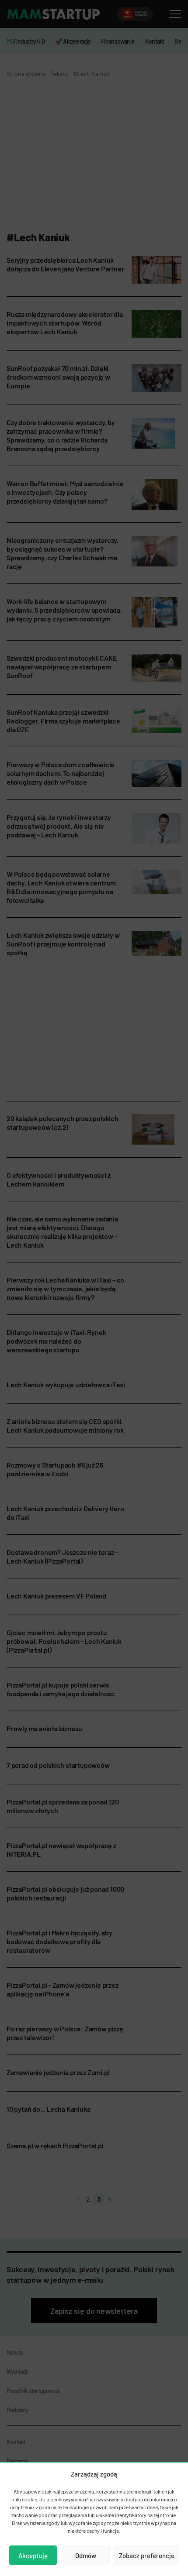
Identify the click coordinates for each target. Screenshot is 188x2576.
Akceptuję (33, 2555)
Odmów (86, 2555)
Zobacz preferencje (147, 2555)
